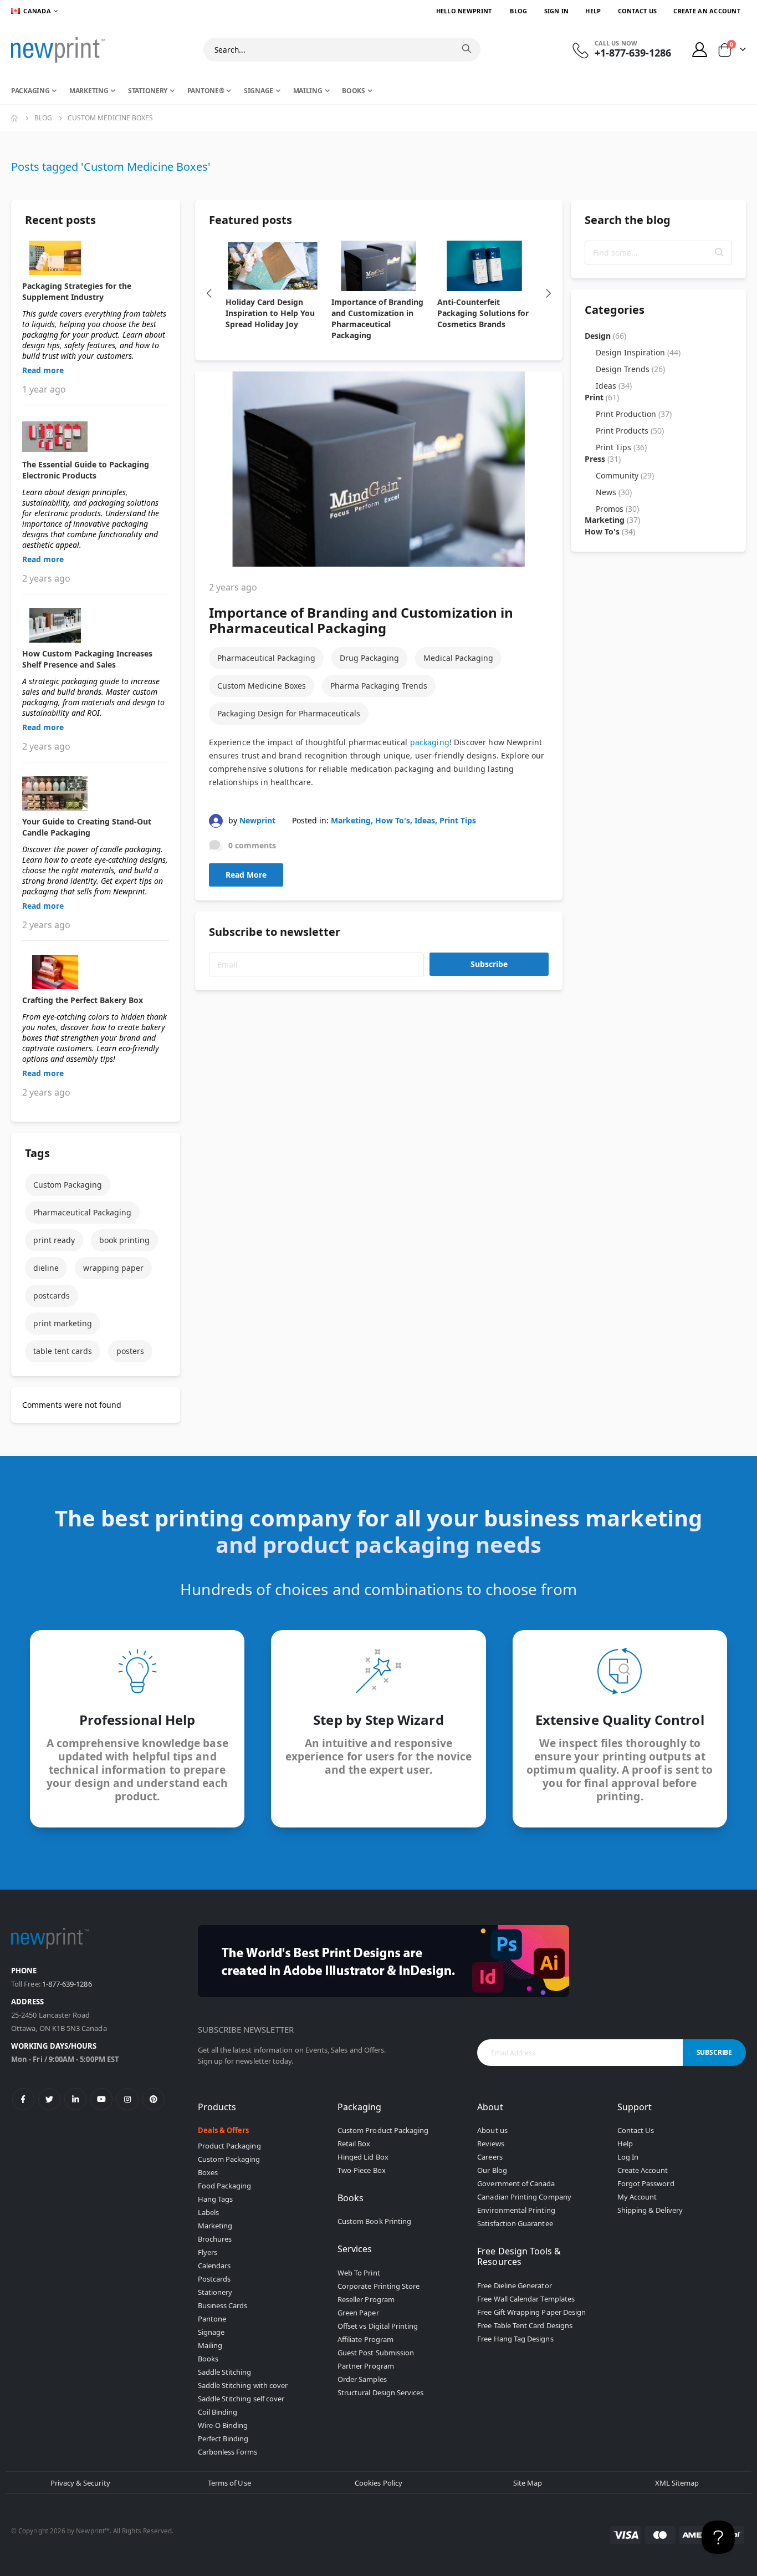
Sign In (557, 11)
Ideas (425, 820)
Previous (209, 293)
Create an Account (707, 11)
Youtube (101, 2099)
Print (602, 397)
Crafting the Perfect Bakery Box (83, 1000)
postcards (52, 1295)
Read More (246, 875)
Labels (208, 2212)
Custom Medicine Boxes (262, 686)
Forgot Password (646, 2183)
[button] (719, 252)
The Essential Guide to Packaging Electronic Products (86, 470)
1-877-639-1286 (67, 1984)
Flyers (208, 2252)
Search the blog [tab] (628, 220)
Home (15, 118)
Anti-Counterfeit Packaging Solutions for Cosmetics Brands (483, 313)
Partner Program (366, 2366)
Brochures (215, 2239)
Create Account (643, 2170)
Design (605, 336)
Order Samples (362, 2379)
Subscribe (489, 964)
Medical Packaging (458, 658)
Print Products (630, 431)
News (614, 492)
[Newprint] (58, 50)
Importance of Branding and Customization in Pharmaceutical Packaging (377, 319)
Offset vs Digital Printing (378, 2326)
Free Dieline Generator (514, 2285)
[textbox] (659, 253)
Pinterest (154, 2099)
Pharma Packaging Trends (379, 686)
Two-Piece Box (362, 2170)
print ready (54, 1240)
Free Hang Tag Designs (515, 2339)
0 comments (252, 845)
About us (492, 2130)
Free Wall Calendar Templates (526, 2299)
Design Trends (630, 369)
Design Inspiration (638, 352)
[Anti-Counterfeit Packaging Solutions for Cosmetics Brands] (485, 266)
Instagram (127, 2099)
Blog (518, 11)
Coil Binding (218, 2412)
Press (603, 459)
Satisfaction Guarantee (515, 2223)
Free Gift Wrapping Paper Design (531, 2312)
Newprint (257, 820)
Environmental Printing (516, 2210)
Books (208, 2359)
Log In (628, 2157)
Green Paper (358, 2313)
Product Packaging (229, 2146)
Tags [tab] (37, 1153)
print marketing (63, 1323)
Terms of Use (229, 2483)
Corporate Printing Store (379, 2286)
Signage (211, 2332)
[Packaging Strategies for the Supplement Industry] (96, 258)
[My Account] (700, 50)
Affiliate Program (365, 2339)
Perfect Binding (223, 2438)
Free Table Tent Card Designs (525, 2325)
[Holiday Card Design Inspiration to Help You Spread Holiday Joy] (273, 266)
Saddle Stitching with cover (243, 2385)
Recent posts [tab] (60, 220)
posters (130, 1351)
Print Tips (458, 820)
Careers (490, 2157)
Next (549, 293)
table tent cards (63, 1351)
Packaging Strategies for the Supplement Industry (77, 291)
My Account (637, 2197)
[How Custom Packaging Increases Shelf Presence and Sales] (96, 625)
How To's (393, 820)
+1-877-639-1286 (633, 53)
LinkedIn (75, 2099)
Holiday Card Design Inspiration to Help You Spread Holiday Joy (270, 313)
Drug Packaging (369, 658)
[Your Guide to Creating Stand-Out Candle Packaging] (96, 793)
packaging (430, 742)
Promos (617, 509)
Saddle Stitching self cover (241, 2399)
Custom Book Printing (374, 2221)
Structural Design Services (381, 2392)
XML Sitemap (677, 2483)
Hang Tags (216, 2199)
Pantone (212, 2319)
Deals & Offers (224, 2130)
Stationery (215, 2292)
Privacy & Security (80, 2483)
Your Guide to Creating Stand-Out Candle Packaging (87, 827)
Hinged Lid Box (363, 2157)
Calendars (214, 2266)
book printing (124, 1240)
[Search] (467, 49)
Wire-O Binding (223, 2425)
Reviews (490, 2144)
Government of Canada (516, 2183)
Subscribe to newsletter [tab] (275, 932)
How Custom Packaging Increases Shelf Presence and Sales (87, 659)
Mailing (210, 2345)
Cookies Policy (378, 2483)
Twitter (49, 2099)
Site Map (528, 2483)
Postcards (214, 2279)
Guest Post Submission (376, 2353)
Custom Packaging (68, 1185)
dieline (46, 1268)
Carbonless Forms (228, 2452)
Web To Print (359, 2273)
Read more (43, 370)
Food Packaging (225, 2186)
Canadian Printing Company (524, 2197)
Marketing (351, 820)
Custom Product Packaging (383, 2130)
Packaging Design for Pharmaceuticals (289, 713)
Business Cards (223, 2305)
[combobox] (342, 50)
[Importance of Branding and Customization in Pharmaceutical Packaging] (379, 266)
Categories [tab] (615, 310)
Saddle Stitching (225, 2372)
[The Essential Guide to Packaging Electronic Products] (96, 436)
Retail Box (354, 2144)
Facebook (23, 2099)
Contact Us (638, 11)
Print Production (634, 414)
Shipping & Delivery (650, 2210)
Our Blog (492, 2170)
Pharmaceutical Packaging (266, 658)
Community (625, 475)
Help (593, 11)
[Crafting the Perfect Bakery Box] (96, 972)
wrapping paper (113, 1268)
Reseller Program (366, 2299)
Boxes (208, 2172)
